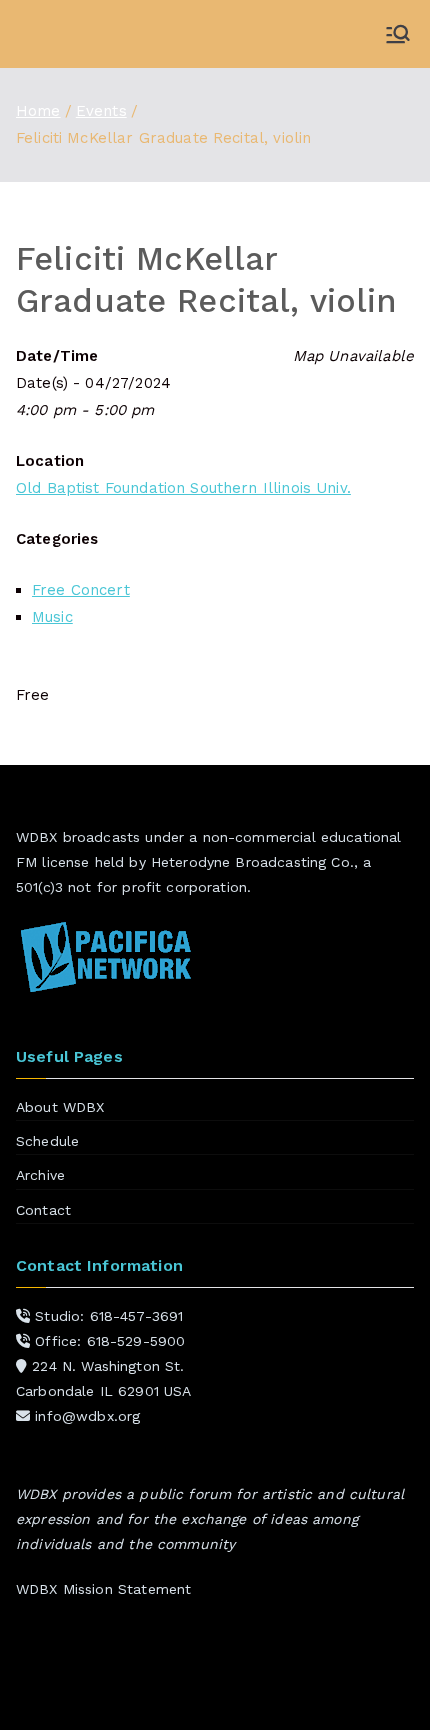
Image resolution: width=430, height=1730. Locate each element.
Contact (43, 1210)
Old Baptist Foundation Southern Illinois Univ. (183, 488)
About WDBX (60, 1107)
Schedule (47, 1141)
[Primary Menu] (398, 34)
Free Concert (81, 590)
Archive (40, 1175)
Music (52, 617)
